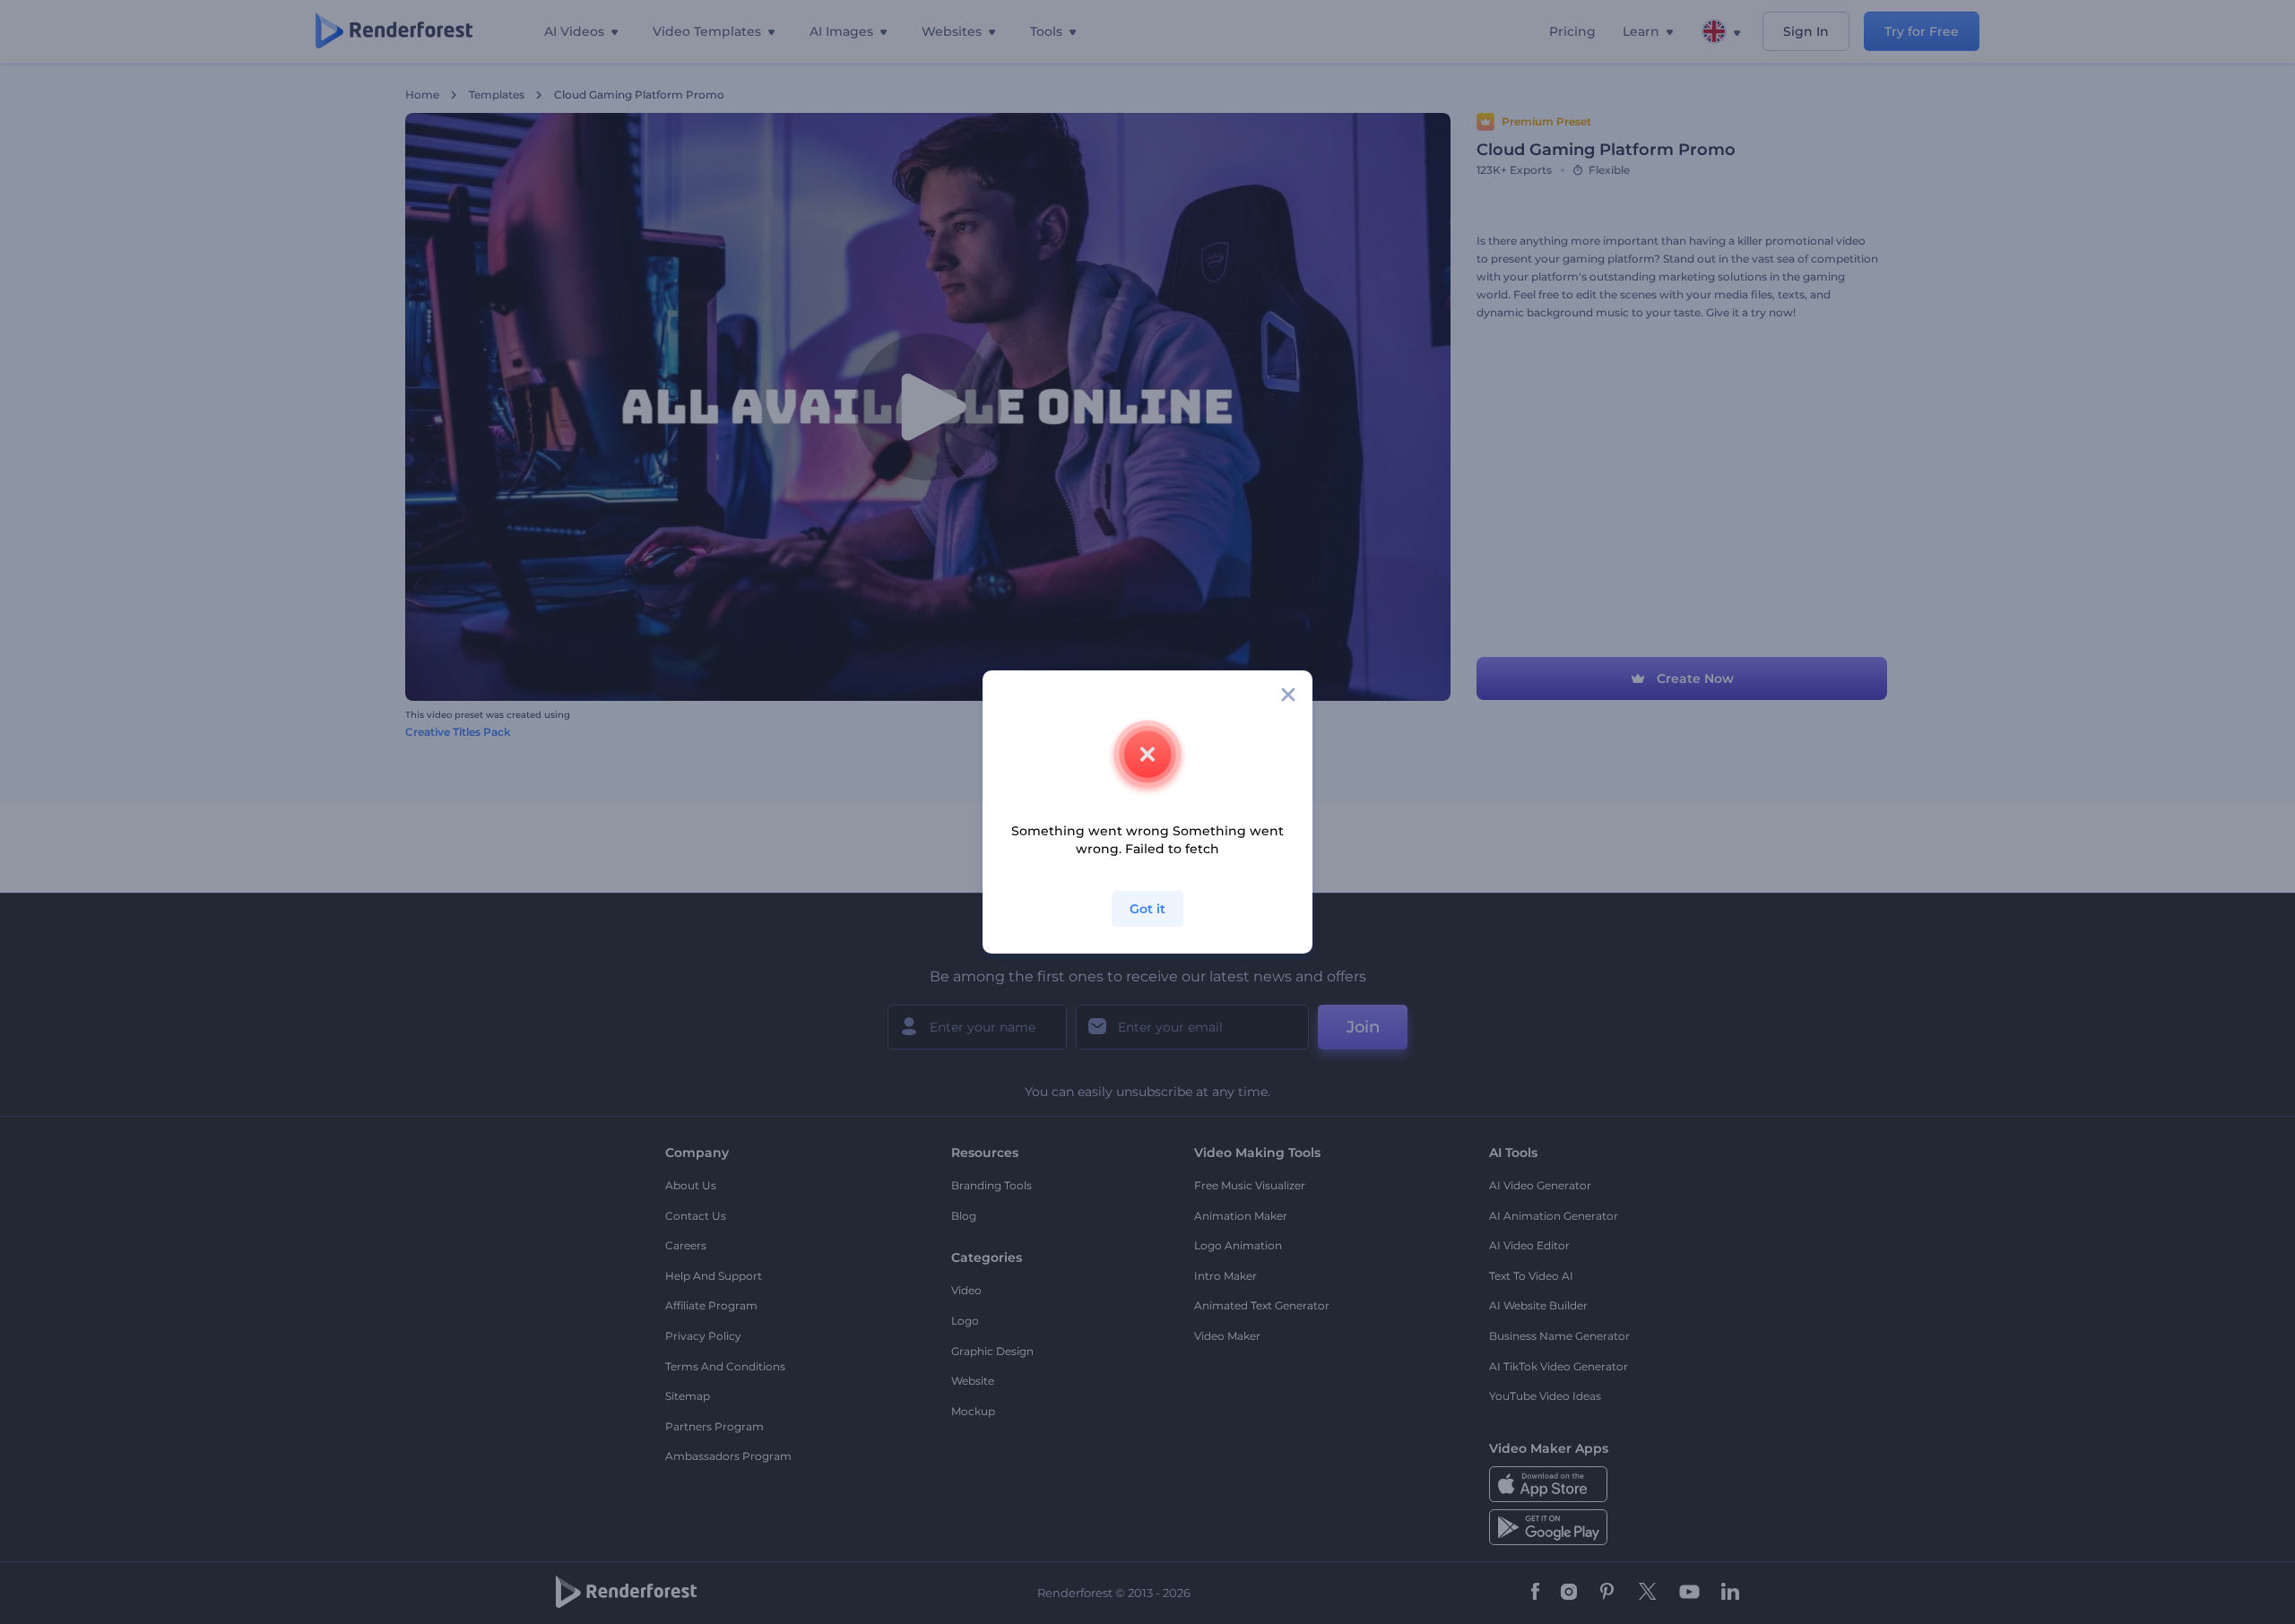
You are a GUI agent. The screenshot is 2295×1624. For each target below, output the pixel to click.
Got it (1147, 909)
